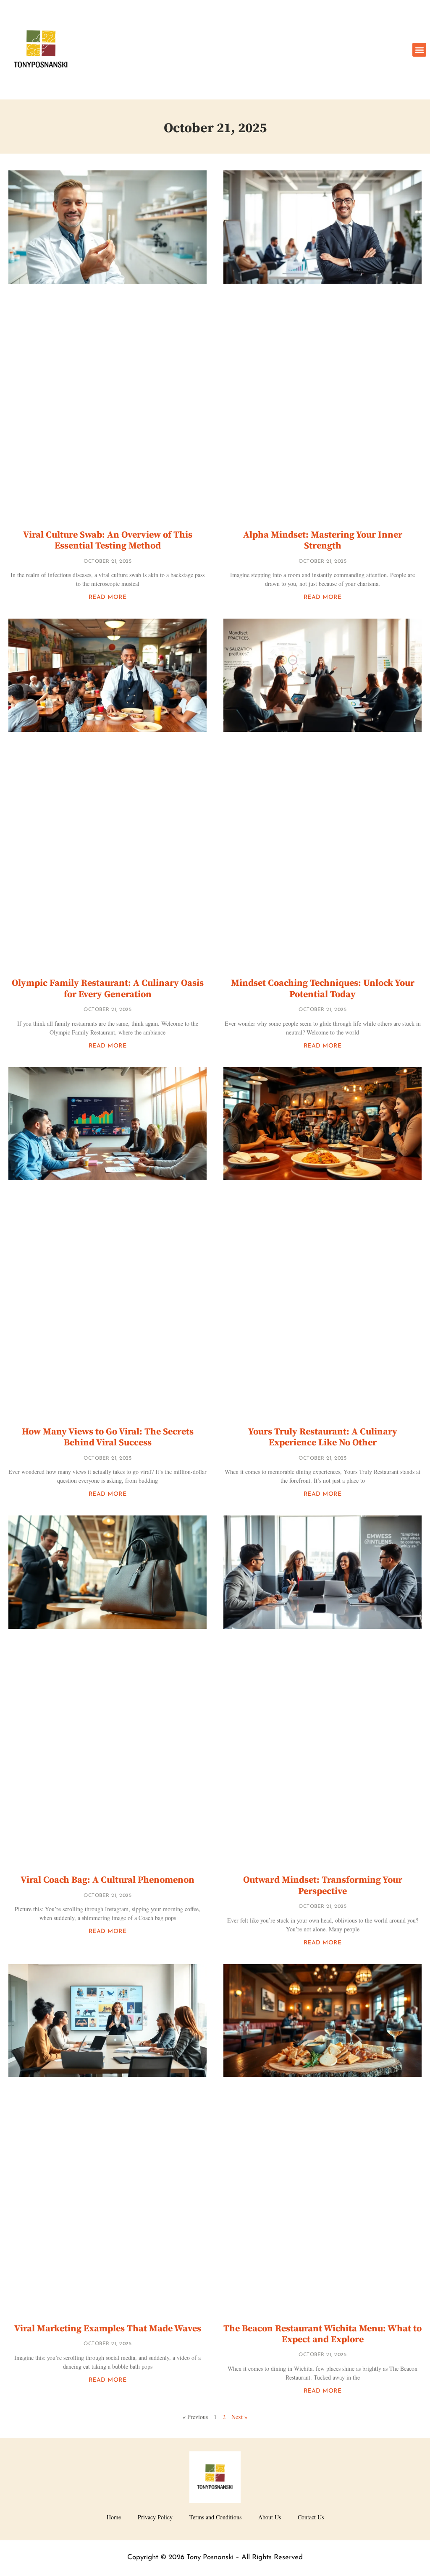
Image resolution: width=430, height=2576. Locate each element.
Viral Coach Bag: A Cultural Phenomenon (107, 1880)
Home (114, 2517)
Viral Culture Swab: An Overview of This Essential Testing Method (108, 540)
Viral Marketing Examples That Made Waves (108, 2329)
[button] (419, 50)
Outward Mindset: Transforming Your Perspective (323, 1885)
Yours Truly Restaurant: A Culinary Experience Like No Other (323, 1437)
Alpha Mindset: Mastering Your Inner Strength (323, 540)
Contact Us (311, 2517)
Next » (239, 2417)
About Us (270, 2517)
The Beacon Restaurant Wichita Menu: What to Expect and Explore (322, 2334)
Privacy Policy (155, 2517)
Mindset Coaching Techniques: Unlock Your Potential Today (323, 989)
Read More (108, 597)
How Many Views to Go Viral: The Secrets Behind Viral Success (108, 1437)
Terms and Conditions (215, 2517)
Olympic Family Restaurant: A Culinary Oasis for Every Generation (108, 989)
